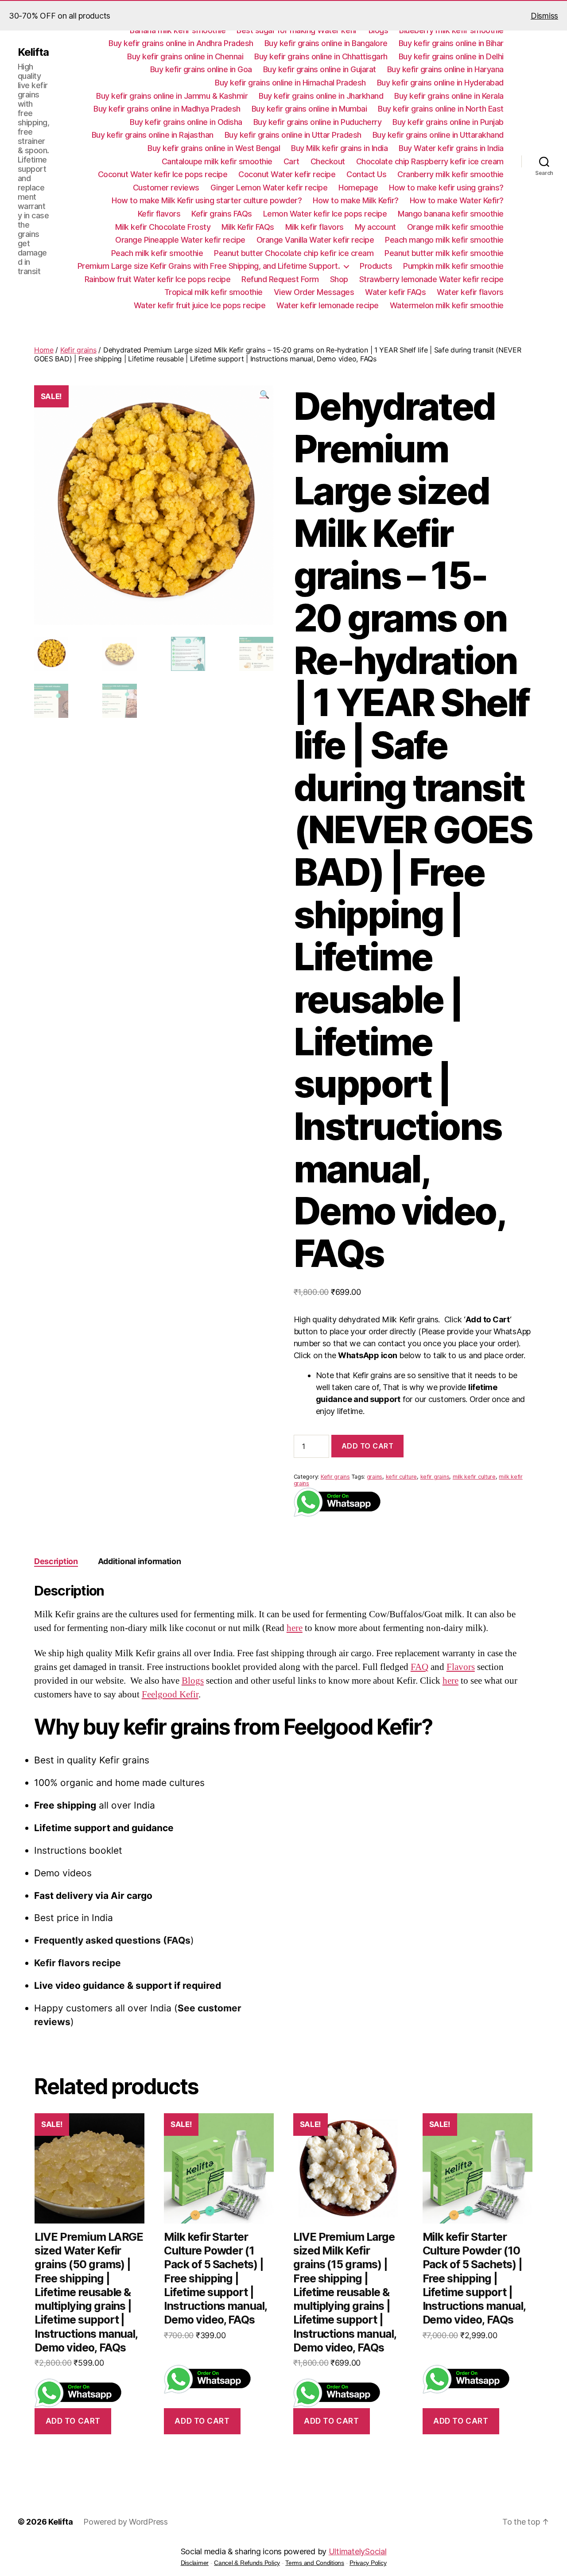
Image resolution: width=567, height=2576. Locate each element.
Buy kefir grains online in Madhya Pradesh (167, 109)
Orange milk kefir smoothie (455, 227)
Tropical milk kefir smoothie (214, 292)
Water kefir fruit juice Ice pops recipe (200, 305)
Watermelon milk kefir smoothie (447, 305)
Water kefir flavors (470, 292)
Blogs (193, 1681)
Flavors (461, 1667)
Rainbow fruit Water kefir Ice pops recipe (158, 279)
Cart (291, 161)
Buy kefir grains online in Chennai (185, 56)
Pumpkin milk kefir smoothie (453, 266)
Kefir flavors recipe (78, 1963)
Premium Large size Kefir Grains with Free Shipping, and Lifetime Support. (209, 266)
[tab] (56, 1561)
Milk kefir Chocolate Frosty (163, 227)
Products (376, 266)
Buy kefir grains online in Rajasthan (153, 135)
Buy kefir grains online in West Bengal (214, 148)
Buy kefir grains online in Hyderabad (440, 83)
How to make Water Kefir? (457, 200)
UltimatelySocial (358, 2551)
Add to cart (368, 1446)
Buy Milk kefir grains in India (339, 148)
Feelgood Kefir (170, 1695)
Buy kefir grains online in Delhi (451, 56)
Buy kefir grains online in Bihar (451, 43)
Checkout (328, 161)
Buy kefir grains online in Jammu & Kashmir (172, 96)
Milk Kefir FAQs (248, 227)
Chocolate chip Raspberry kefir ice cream (430, 161)
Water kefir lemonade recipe (328, 305)
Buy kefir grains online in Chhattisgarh (321, 56)
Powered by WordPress (126, 2522)
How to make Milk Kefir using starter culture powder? (207, 200)
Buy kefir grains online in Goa (201, 69)
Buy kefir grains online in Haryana (445, 69)
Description (56, 1561)
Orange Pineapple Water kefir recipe (180, 240)
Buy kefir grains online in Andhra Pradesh (181, 43)
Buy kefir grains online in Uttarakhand (438, 135)
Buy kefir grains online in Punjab (448, 122)
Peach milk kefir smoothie (157, 253)
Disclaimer (195, 2563)
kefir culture (402, 1477)
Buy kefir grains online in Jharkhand (321, 96)
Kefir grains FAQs (222, 214)
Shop (339, 279)
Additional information (140, 1561)
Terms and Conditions (315, 2563)
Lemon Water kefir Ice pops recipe (325, 214)
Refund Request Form (280, 279)
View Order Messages (314, 292)
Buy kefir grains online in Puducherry (318, 122)
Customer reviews (166, 188)
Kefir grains (78, 350)
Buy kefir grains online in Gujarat (320, 69)
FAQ (419, 1667)
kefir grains (435, 1477)
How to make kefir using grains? (446, 188)
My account (375, 227)
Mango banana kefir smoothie (451, 214)
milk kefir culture (474, 1477)
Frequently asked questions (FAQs (112, 1940)
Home (44, 350)
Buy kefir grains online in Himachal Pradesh (290, 83)
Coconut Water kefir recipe (287, 174)
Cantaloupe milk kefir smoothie (217, 161)
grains (375, 1477)
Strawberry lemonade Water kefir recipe (431, 279)
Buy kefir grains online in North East (441, 109)
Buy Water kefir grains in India (451, 148)
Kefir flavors (159, 214)
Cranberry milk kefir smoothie (450, 174)
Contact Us (366, 174)
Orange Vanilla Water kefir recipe (315, 240)
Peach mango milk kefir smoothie (444, 240)
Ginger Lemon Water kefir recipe (269, 188)
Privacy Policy (368, 2563)
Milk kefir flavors (315, 227)
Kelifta (33, 52)
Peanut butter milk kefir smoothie (444, 253)
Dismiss (544, 16)
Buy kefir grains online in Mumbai (309, 109)
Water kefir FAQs (395, 292)
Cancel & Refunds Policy (247, 2563)
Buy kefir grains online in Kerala (449, 96)
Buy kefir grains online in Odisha (186, 122)
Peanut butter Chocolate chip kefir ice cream (294, 253)
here (295, 1628)
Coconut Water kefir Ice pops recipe (163, 174)
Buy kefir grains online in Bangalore (326, 43)
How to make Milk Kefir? (356, 200)
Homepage (358, 188)
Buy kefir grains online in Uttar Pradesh (293, 135)
